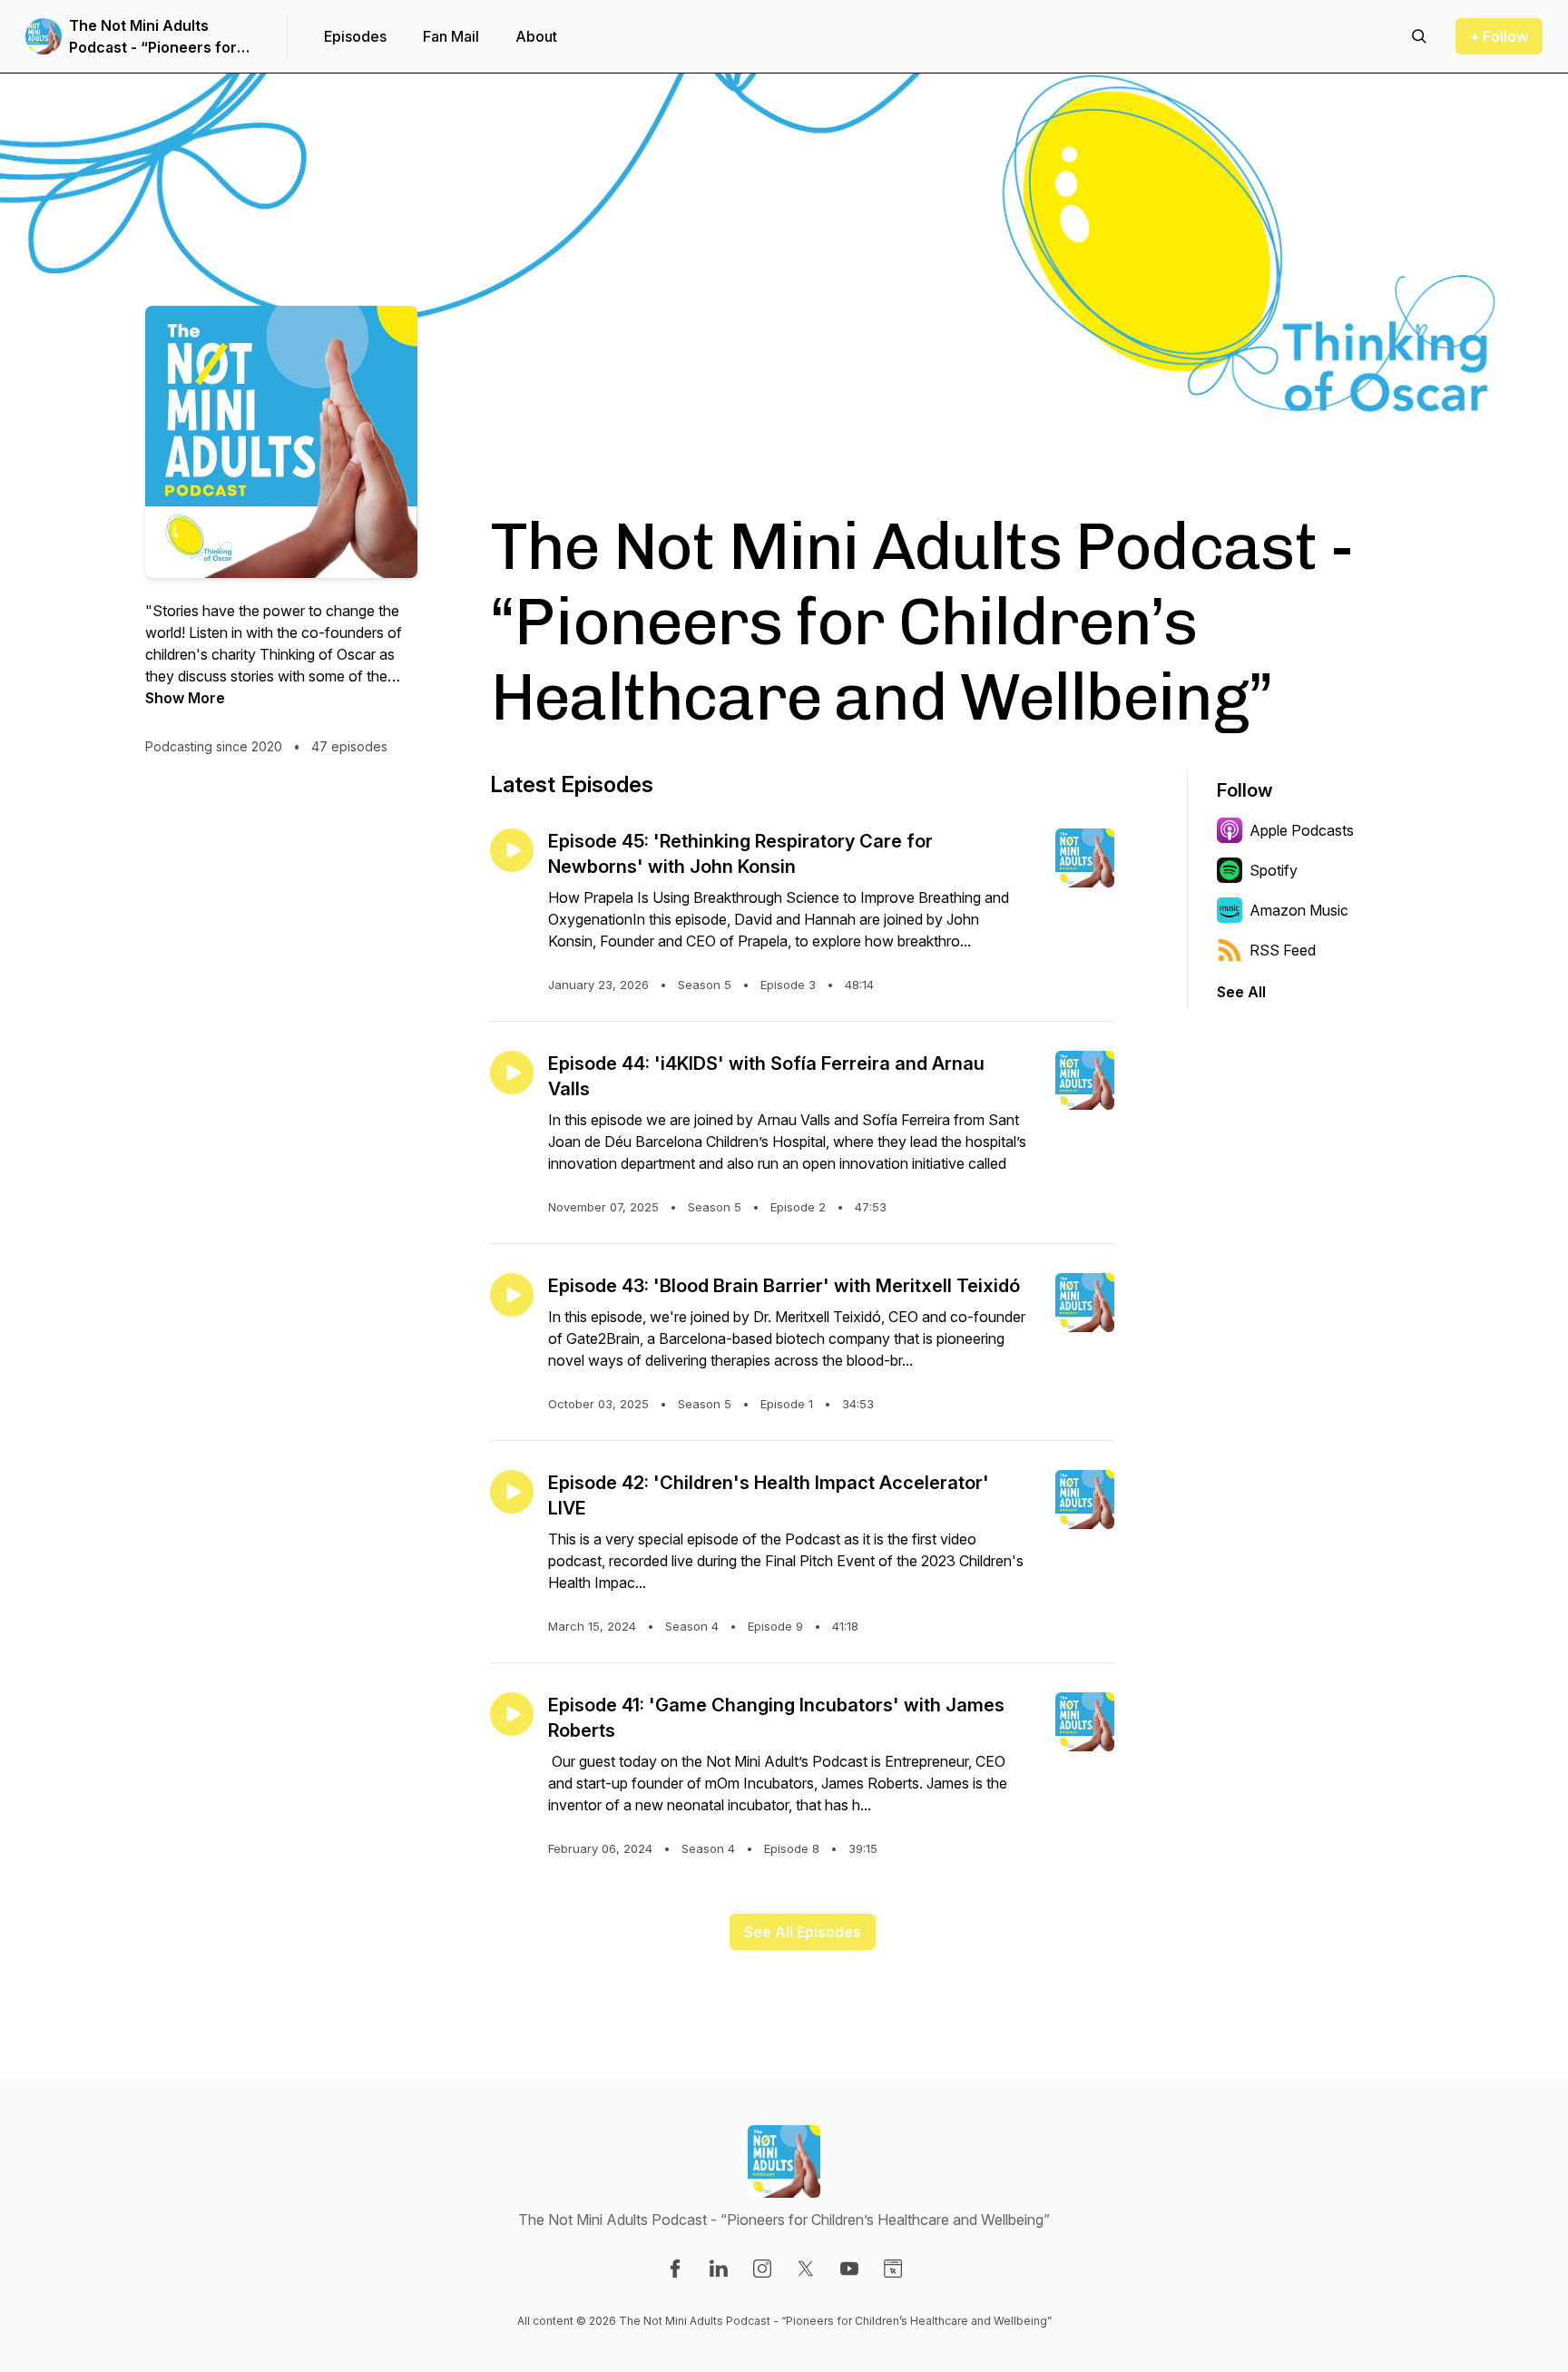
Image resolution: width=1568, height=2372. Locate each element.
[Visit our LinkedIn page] (719, 2269)
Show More (185, 698)
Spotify (1274, 870)
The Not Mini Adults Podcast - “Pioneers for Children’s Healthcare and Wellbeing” (162, 37)
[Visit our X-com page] (806, 2269)
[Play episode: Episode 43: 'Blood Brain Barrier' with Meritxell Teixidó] (512, 1295)
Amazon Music (1299, 910)
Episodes (355, 36)
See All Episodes (803, 1932)
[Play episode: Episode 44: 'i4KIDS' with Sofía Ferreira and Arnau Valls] (512, 1073)
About (536, 36)
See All (1241, 992)
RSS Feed (1283, 950)
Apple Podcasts (1302, 830)
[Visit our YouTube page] (849, 2269)
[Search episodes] (1419, 36)
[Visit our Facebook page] (675, 2269)
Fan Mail (451, 36)
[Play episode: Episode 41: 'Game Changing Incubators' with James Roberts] (512, 1714)
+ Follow (1499, 36)
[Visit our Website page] (893, 2269)
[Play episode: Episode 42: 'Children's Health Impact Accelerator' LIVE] (512, 1492)
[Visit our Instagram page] (762, 2269)
